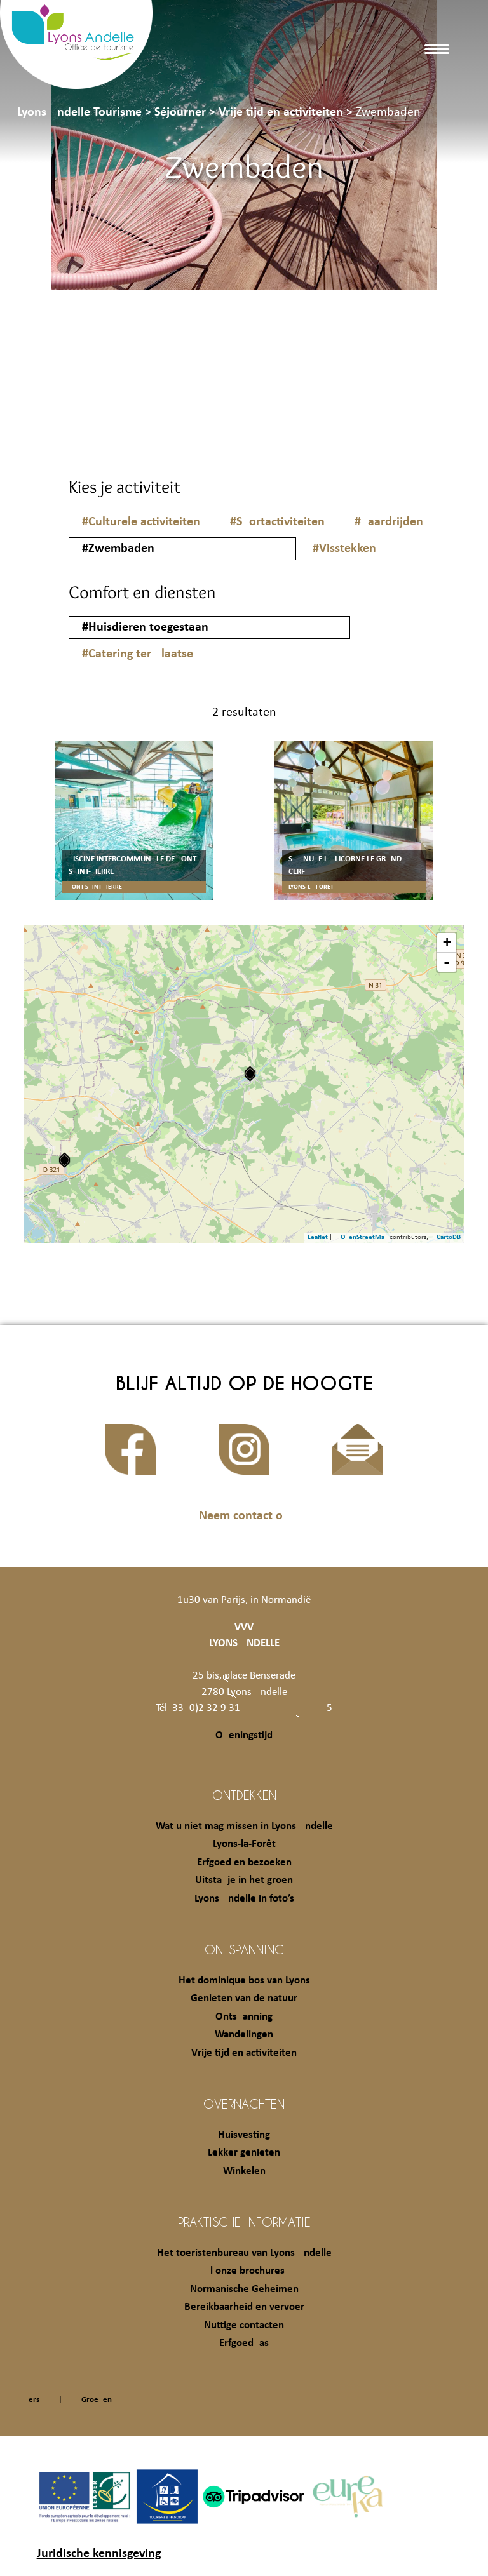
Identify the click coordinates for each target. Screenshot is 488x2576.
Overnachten (244, 2103)
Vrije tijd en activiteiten (244, 2053)
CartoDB (449, 1238)
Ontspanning (244, 1949)
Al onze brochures (244, 2271)
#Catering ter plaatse (138, 654)
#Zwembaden (118, 549)
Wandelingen (244, 2035)
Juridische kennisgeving (99, 2554)
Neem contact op (244, 1516)
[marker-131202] (250, 1074)
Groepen (97, 2400)
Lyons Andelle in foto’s (244, 1899)
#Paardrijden (389, 522)
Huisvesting (244, 2135)
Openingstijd (244, 1735)
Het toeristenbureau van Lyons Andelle (244, 2253)
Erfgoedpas (244, 2343)
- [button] (447, 962)
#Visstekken (344, 549)
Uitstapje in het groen (244, 1880)
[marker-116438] (64, 1160)
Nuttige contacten (244, 2325)
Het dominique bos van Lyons (244, 1981)
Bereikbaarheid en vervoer (244, 2307)
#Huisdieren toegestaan (145, 627)
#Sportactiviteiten (277, 522)
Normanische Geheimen (244, 2289)
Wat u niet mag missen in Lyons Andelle (244, 1826)
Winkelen (244, 2171)
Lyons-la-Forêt (244, 1844)
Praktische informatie (244, 2222)
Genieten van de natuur (244, 1998)
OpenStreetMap (364, 1238)
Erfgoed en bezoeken (244, 1862)
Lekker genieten (244, 2153)
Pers (32, 2400)
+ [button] (447, 942)
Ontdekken (244, 1795)
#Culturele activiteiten (141, 522)
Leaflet (318, 1238)
